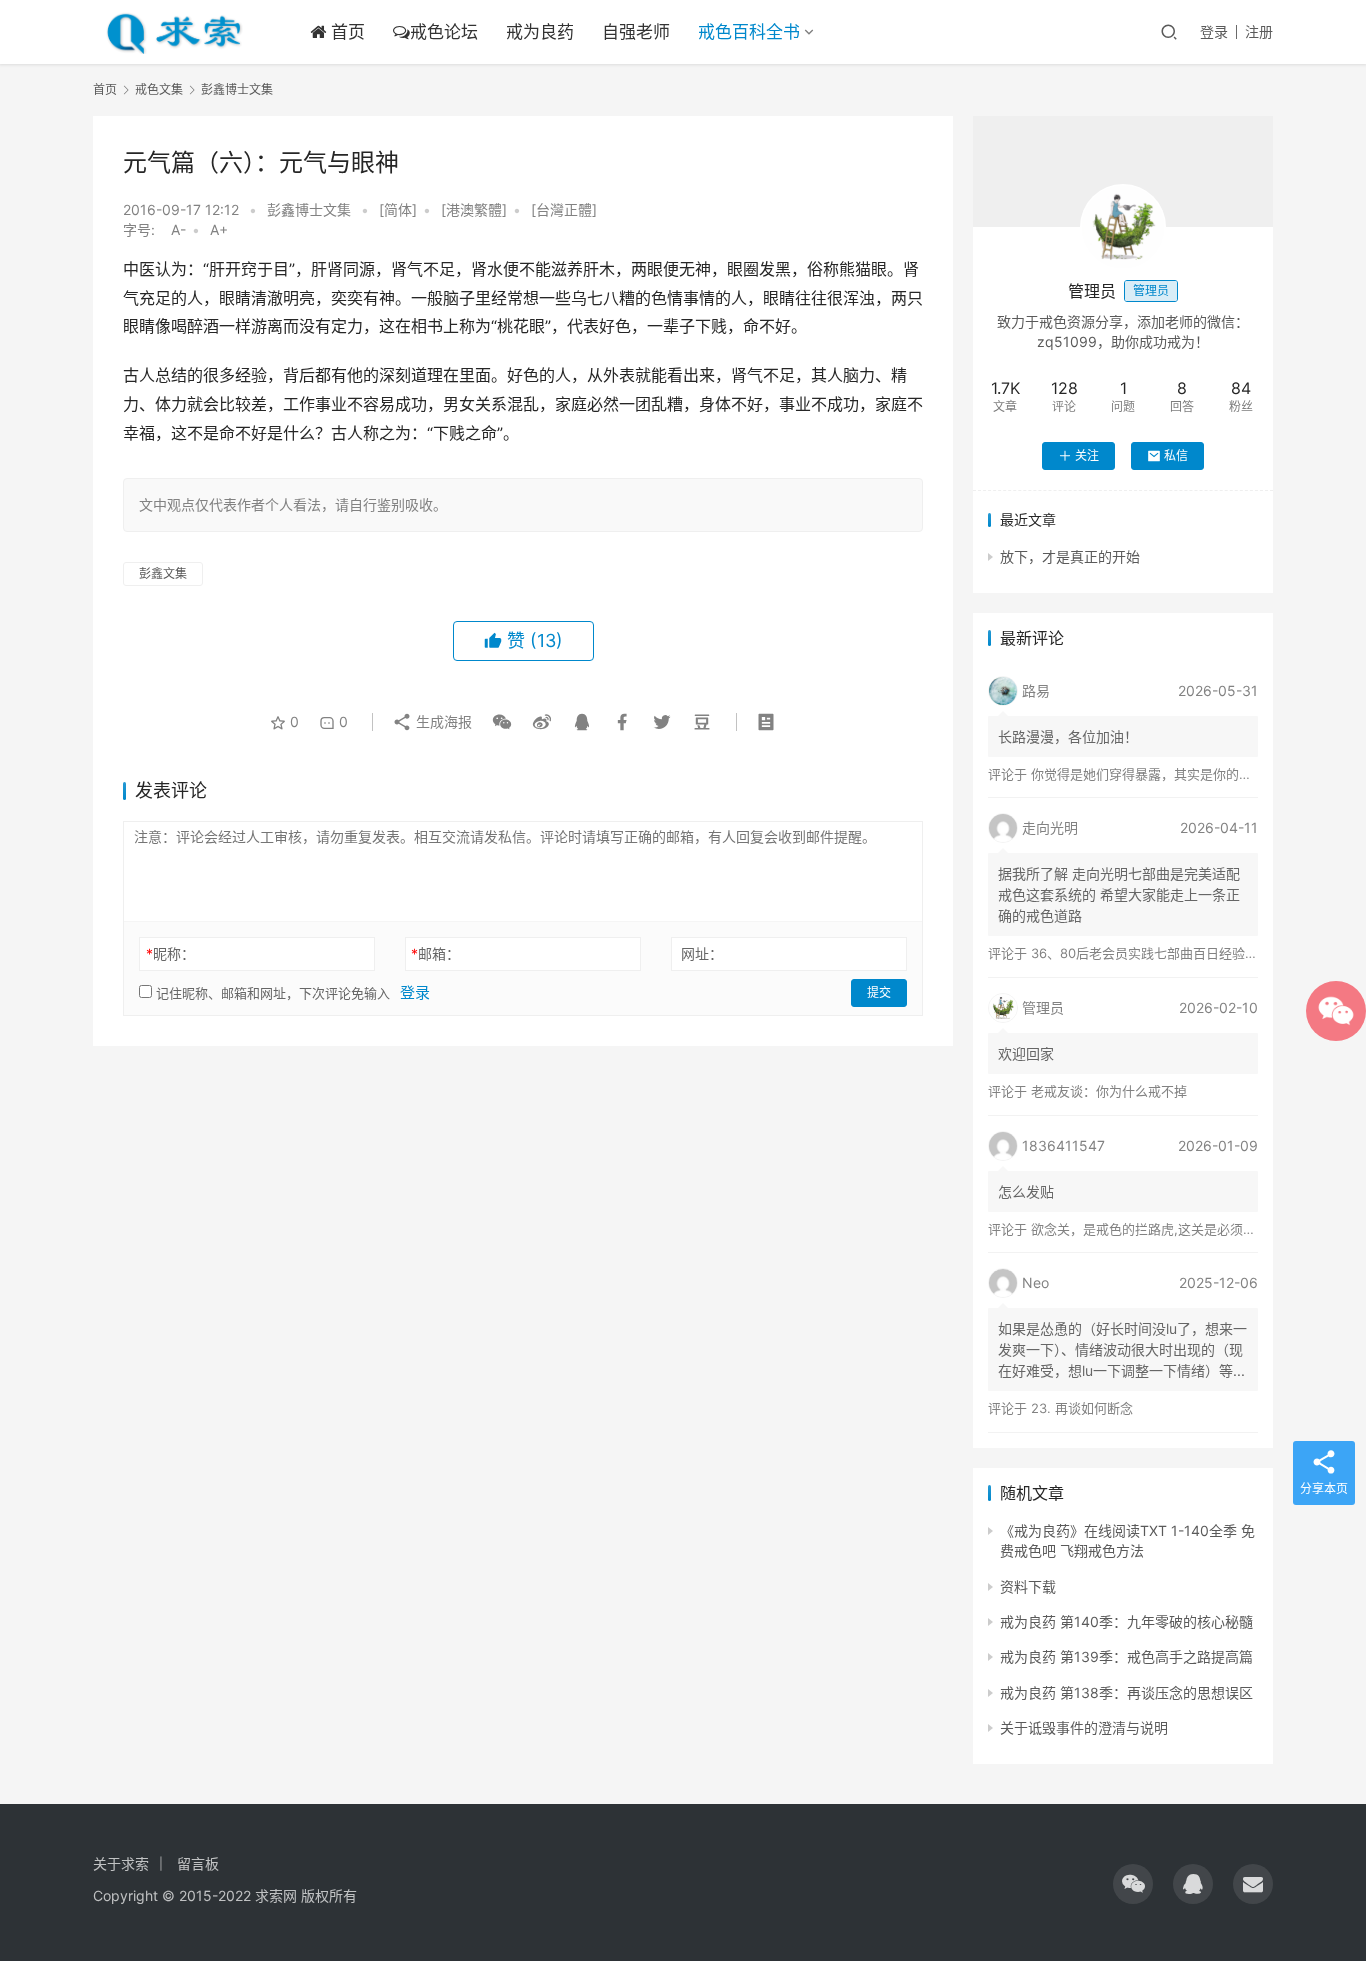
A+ (219, 229)
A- (178, 229)
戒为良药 (540, 32)
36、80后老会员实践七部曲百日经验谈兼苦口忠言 (1177, 953)
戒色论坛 (444, 32)
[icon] (1133, 1884)
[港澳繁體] (474, 209)
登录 (1214, 31)
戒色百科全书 (749, 32)
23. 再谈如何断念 (1082, 1408)
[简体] (398, 209)
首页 (345, 32)
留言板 (198, 1863)
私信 (1176, 455)
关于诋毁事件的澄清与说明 (1084, 1727)
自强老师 (636, 32)
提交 (879, 992)
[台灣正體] (564, 209)
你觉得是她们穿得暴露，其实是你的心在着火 (1161, 774)
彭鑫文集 (163, 573)
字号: (145, 229)
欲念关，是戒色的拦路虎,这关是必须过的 (1150, 1229)
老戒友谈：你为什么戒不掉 (1109, 1091)
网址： (702, 953)
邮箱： (435, 953)
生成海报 (442, 721)
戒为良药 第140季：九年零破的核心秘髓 (1126, 1621)
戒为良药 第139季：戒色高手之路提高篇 (1126, 1656)
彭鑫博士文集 (309, 209)
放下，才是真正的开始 (1070, 556)
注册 (1259, 31)
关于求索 (121, 1863)
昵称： (170, 953)
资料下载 (1028, 1586)
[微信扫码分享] (502, 722)
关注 (1087, 455)
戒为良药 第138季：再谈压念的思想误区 (1126, 1692)
